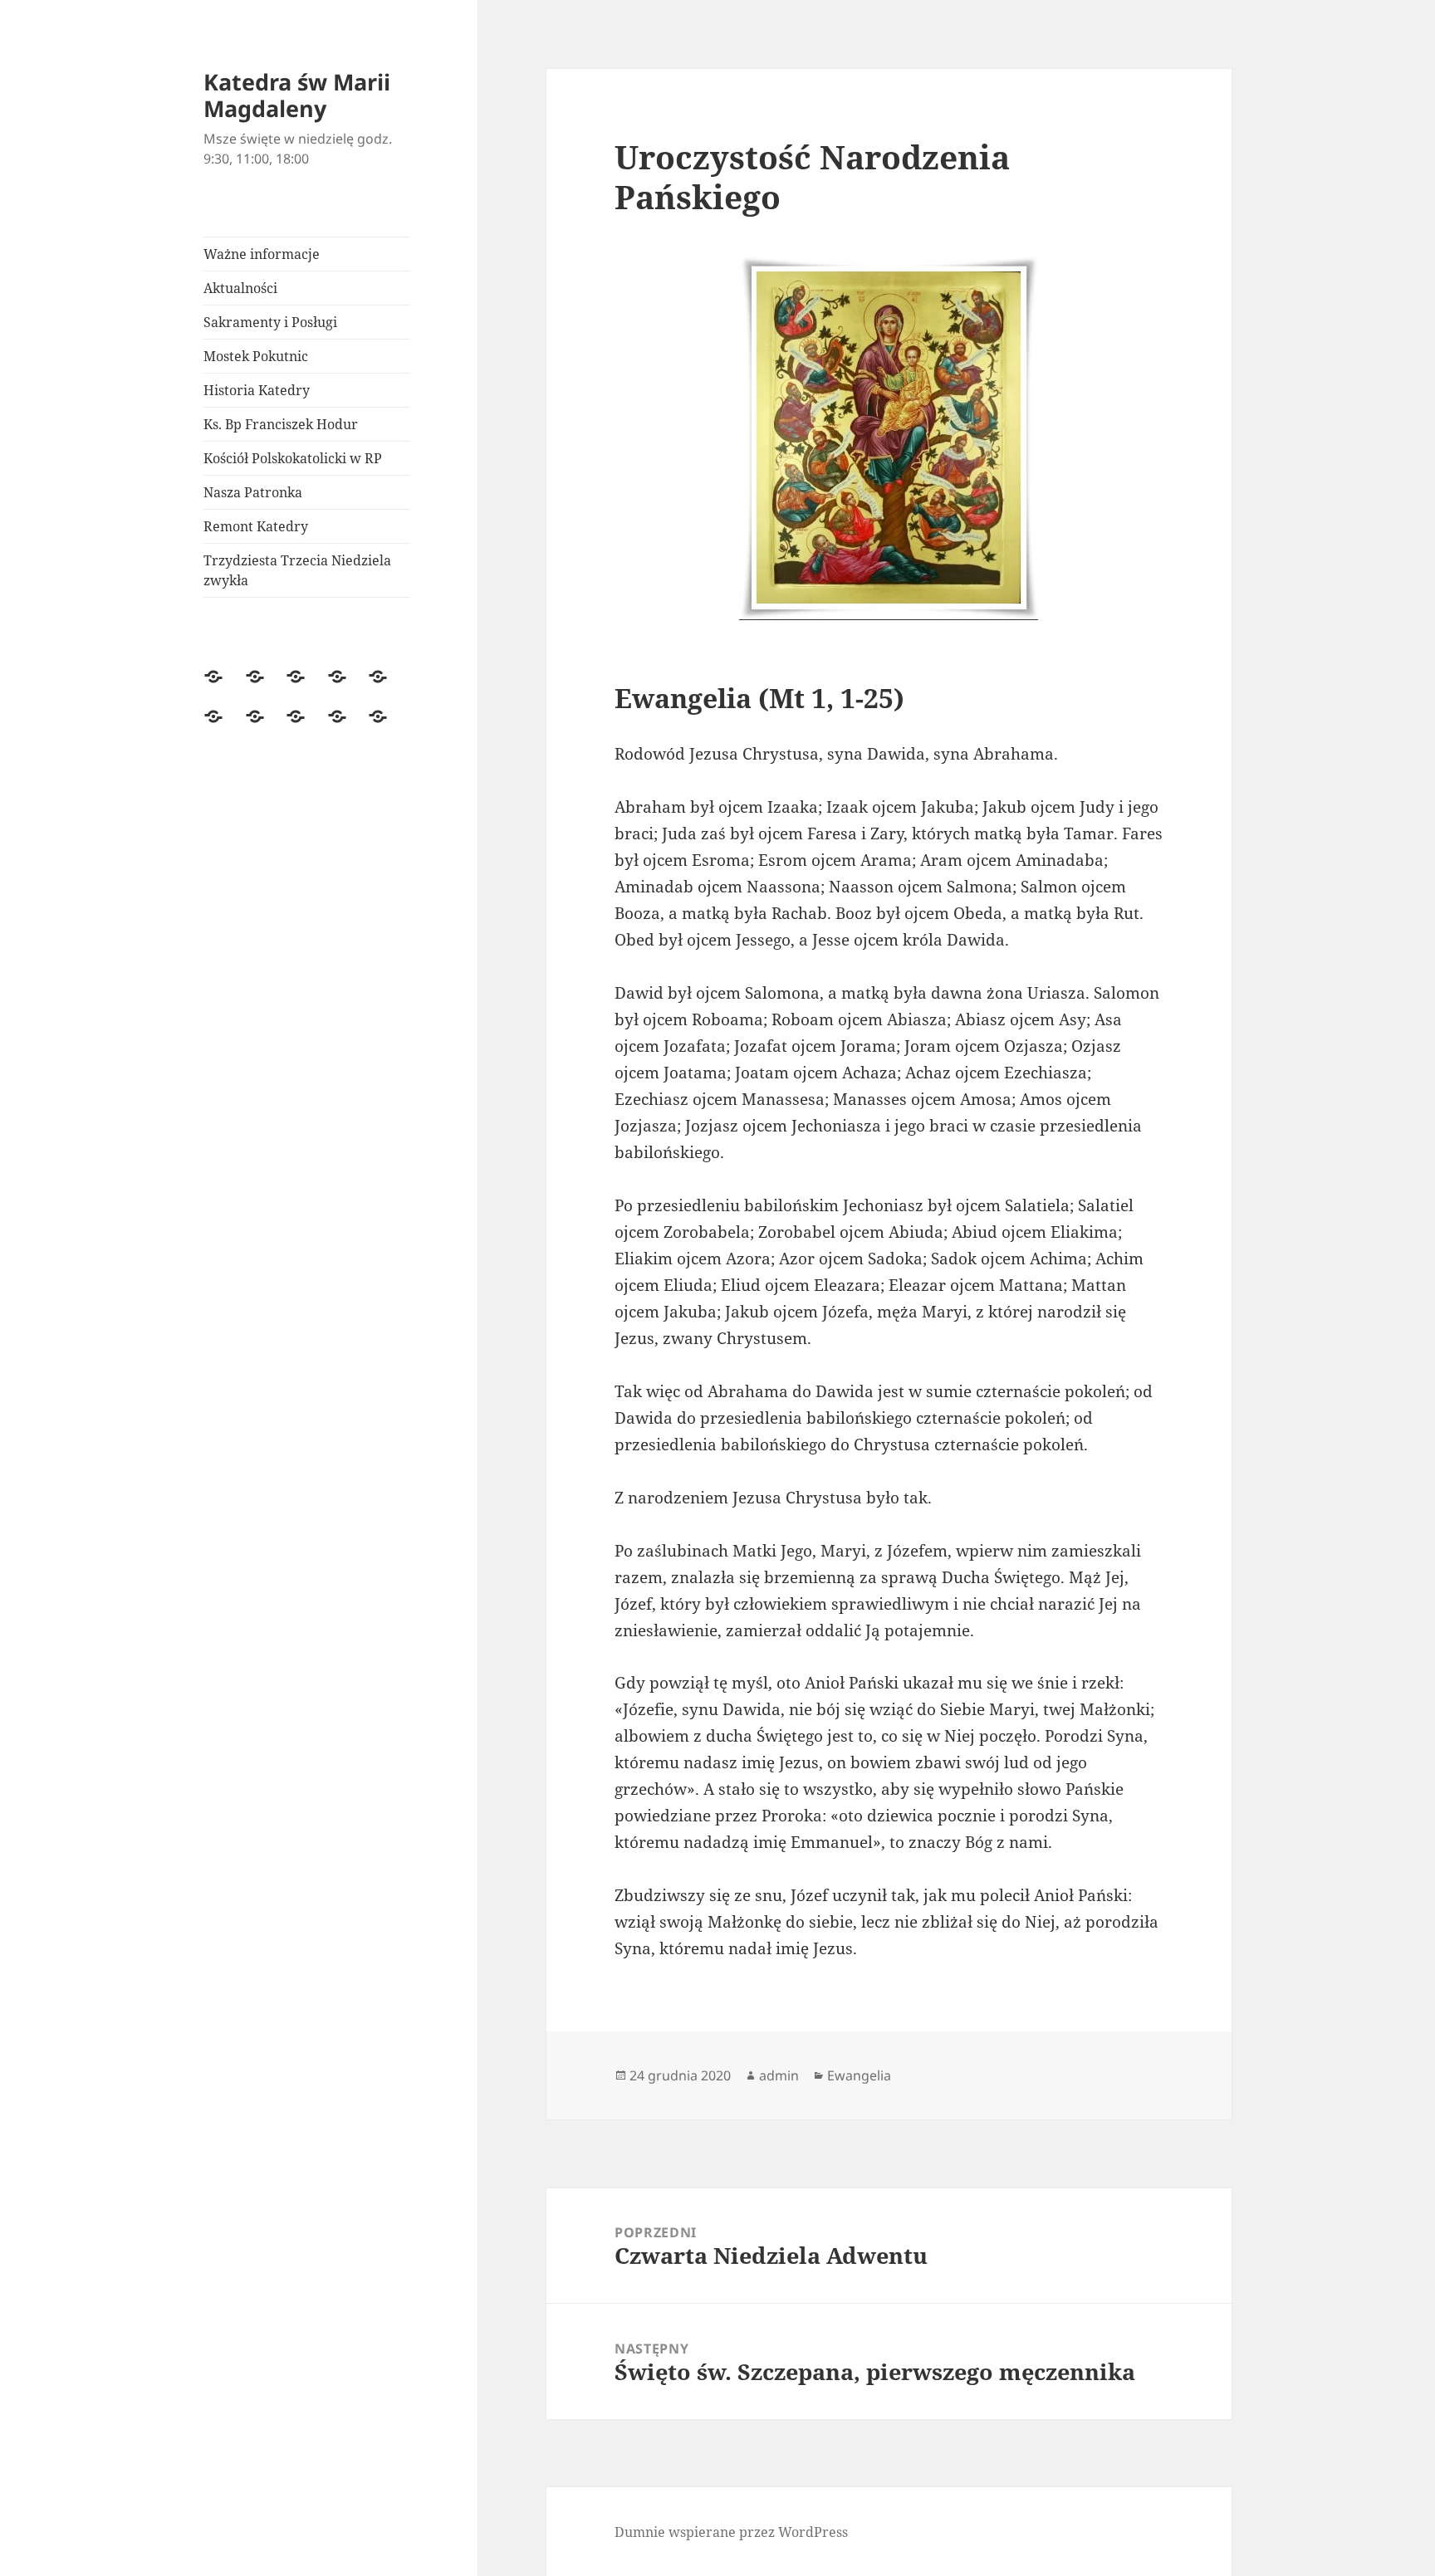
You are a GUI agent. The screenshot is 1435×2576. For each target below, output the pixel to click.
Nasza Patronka (253, 492)
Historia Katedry (257, 390)
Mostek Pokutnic (256, 356)
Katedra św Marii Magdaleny (297, 95)
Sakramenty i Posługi (270, 322)
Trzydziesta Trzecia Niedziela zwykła (297, 570)
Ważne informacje (262, 254)
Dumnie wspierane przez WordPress (731, 2532)
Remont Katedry (256, 526)
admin (779, 2075)
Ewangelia (859, 2075)
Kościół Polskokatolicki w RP (293, 458)
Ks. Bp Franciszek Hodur (281, 424)
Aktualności (240, 288)
